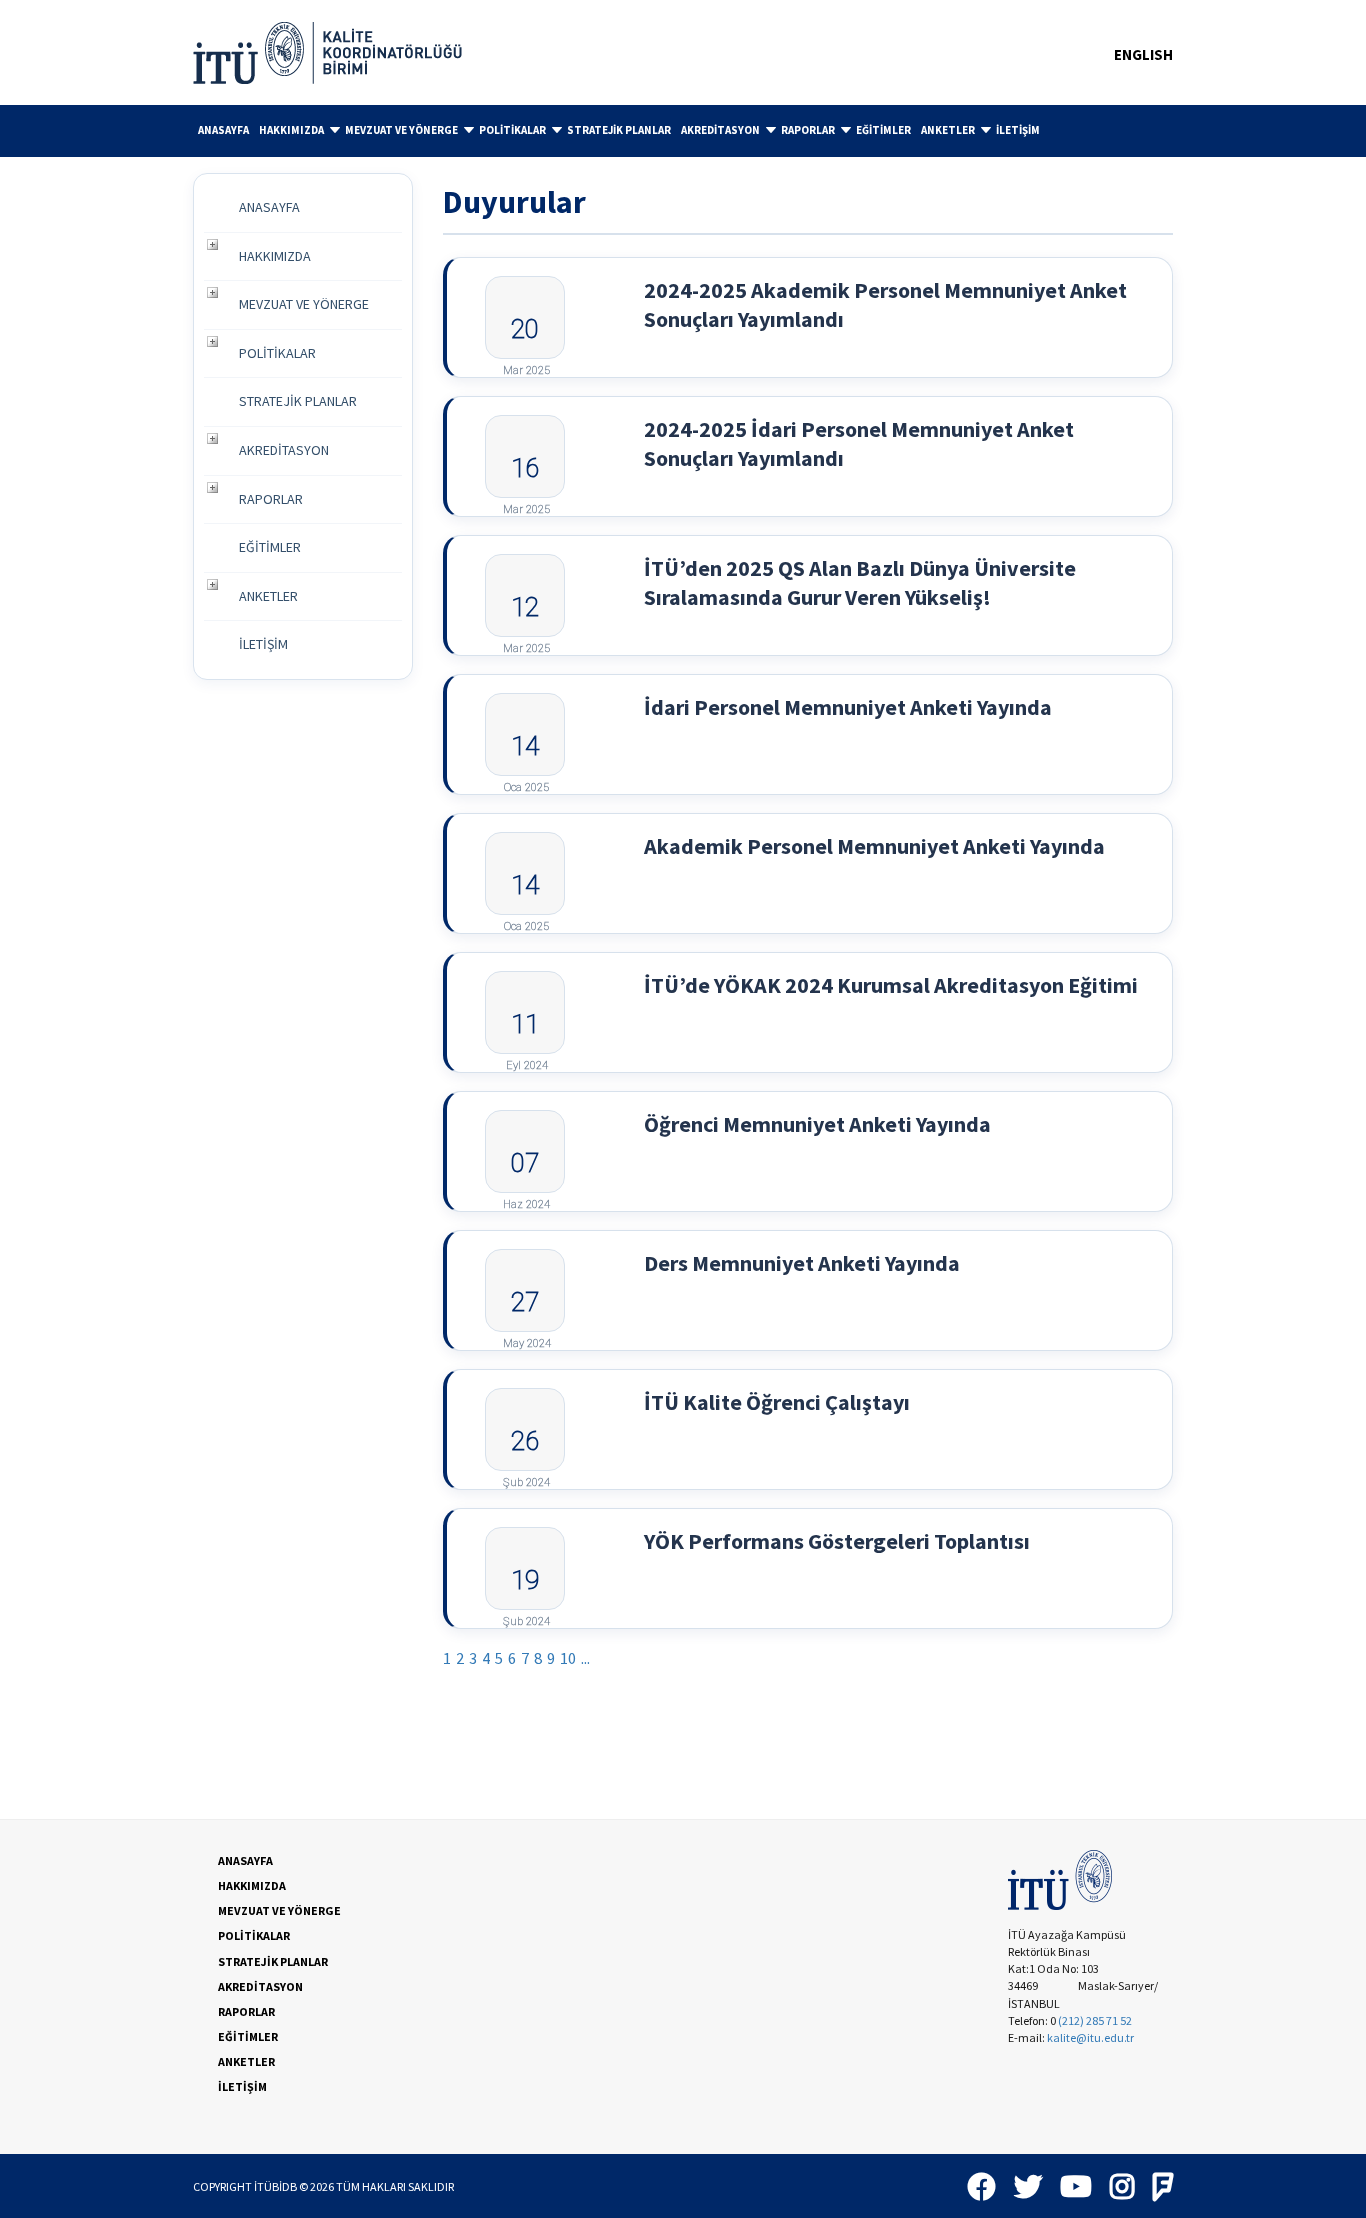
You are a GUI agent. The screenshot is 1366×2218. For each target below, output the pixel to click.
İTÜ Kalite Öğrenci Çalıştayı (777, 1402)
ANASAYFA (223, 130)
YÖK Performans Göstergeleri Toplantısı (837, 1541)
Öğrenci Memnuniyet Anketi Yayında (817, 1124)
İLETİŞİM (1018, 130)
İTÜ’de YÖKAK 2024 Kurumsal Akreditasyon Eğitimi (891, 985)
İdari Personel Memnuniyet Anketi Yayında (848, 707)
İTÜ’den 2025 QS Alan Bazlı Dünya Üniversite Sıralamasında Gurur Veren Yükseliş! (860, 582)
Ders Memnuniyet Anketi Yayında (802, 1263)
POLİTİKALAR (512, 130)
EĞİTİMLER (883, 130)
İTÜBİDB (275, 2186)
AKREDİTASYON (720, 130)
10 (568, 1658)
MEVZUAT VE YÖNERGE (401, 130)
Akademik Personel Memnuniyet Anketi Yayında (874, 846)
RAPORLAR (808, 130)
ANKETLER (948, 130)
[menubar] (683, 131)
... (585, 1658)
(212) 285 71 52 (1095, 2020)
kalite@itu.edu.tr (1090, 2037)
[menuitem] (223, 130)
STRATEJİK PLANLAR (619, 130)
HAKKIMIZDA (291, 130)
